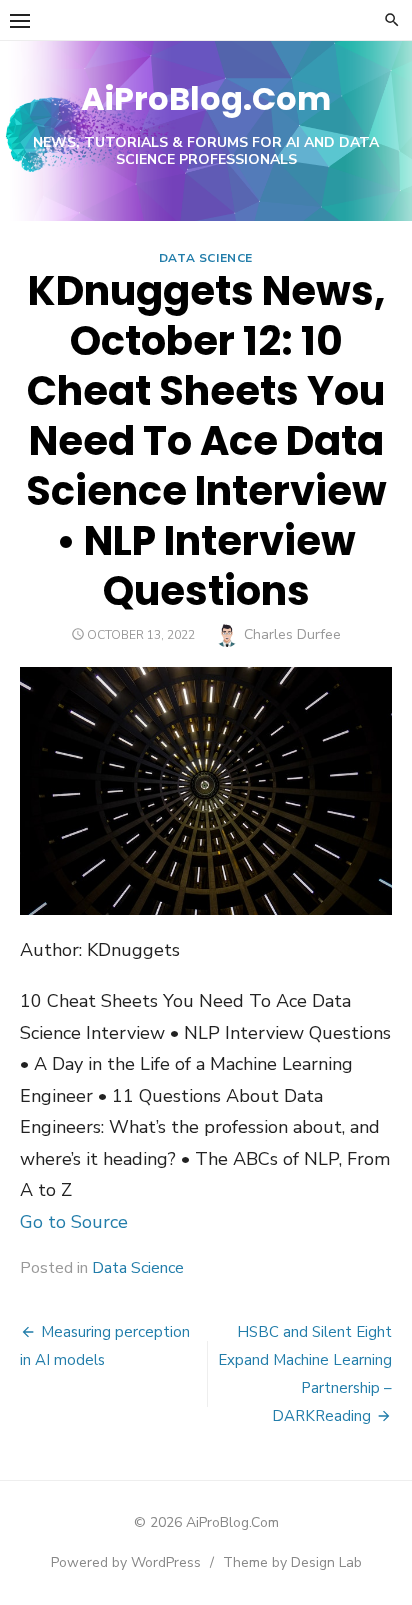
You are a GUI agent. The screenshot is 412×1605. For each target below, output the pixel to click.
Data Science (206, 258)
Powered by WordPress (126, 1562)
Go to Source (74, 1222)
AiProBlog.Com (206, 98)
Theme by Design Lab (292, 1562)
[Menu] (20, 20)
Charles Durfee (292, 634)
